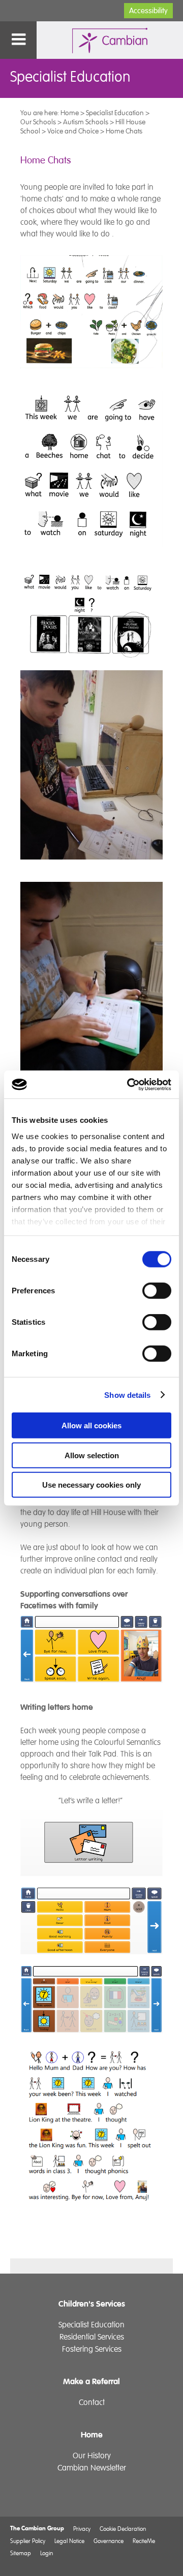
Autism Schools (86, 122)
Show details (127, 1395)
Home (70, 113)
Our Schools (38, 122)
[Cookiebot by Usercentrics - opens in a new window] (129, 1084)
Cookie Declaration (123, 2529)
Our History (92, 2456)
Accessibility (148, 11)
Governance (109, 2541)
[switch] (157, 1291)
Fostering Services (92, 2349)
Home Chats (124, 131)
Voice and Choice (73, 131)
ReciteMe (144, 2541)
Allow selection (92, 1455)
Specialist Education (115, 113)
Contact (92, 2402)
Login (47, 2553)
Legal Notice (69, 2541)
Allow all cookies (91, 1426)
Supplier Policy (28, 2541)
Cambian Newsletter (92, 2468)
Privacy (82, 2529)
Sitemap (21, 2553)
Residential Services (92, 2337)
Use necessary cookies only (91, 1485)
